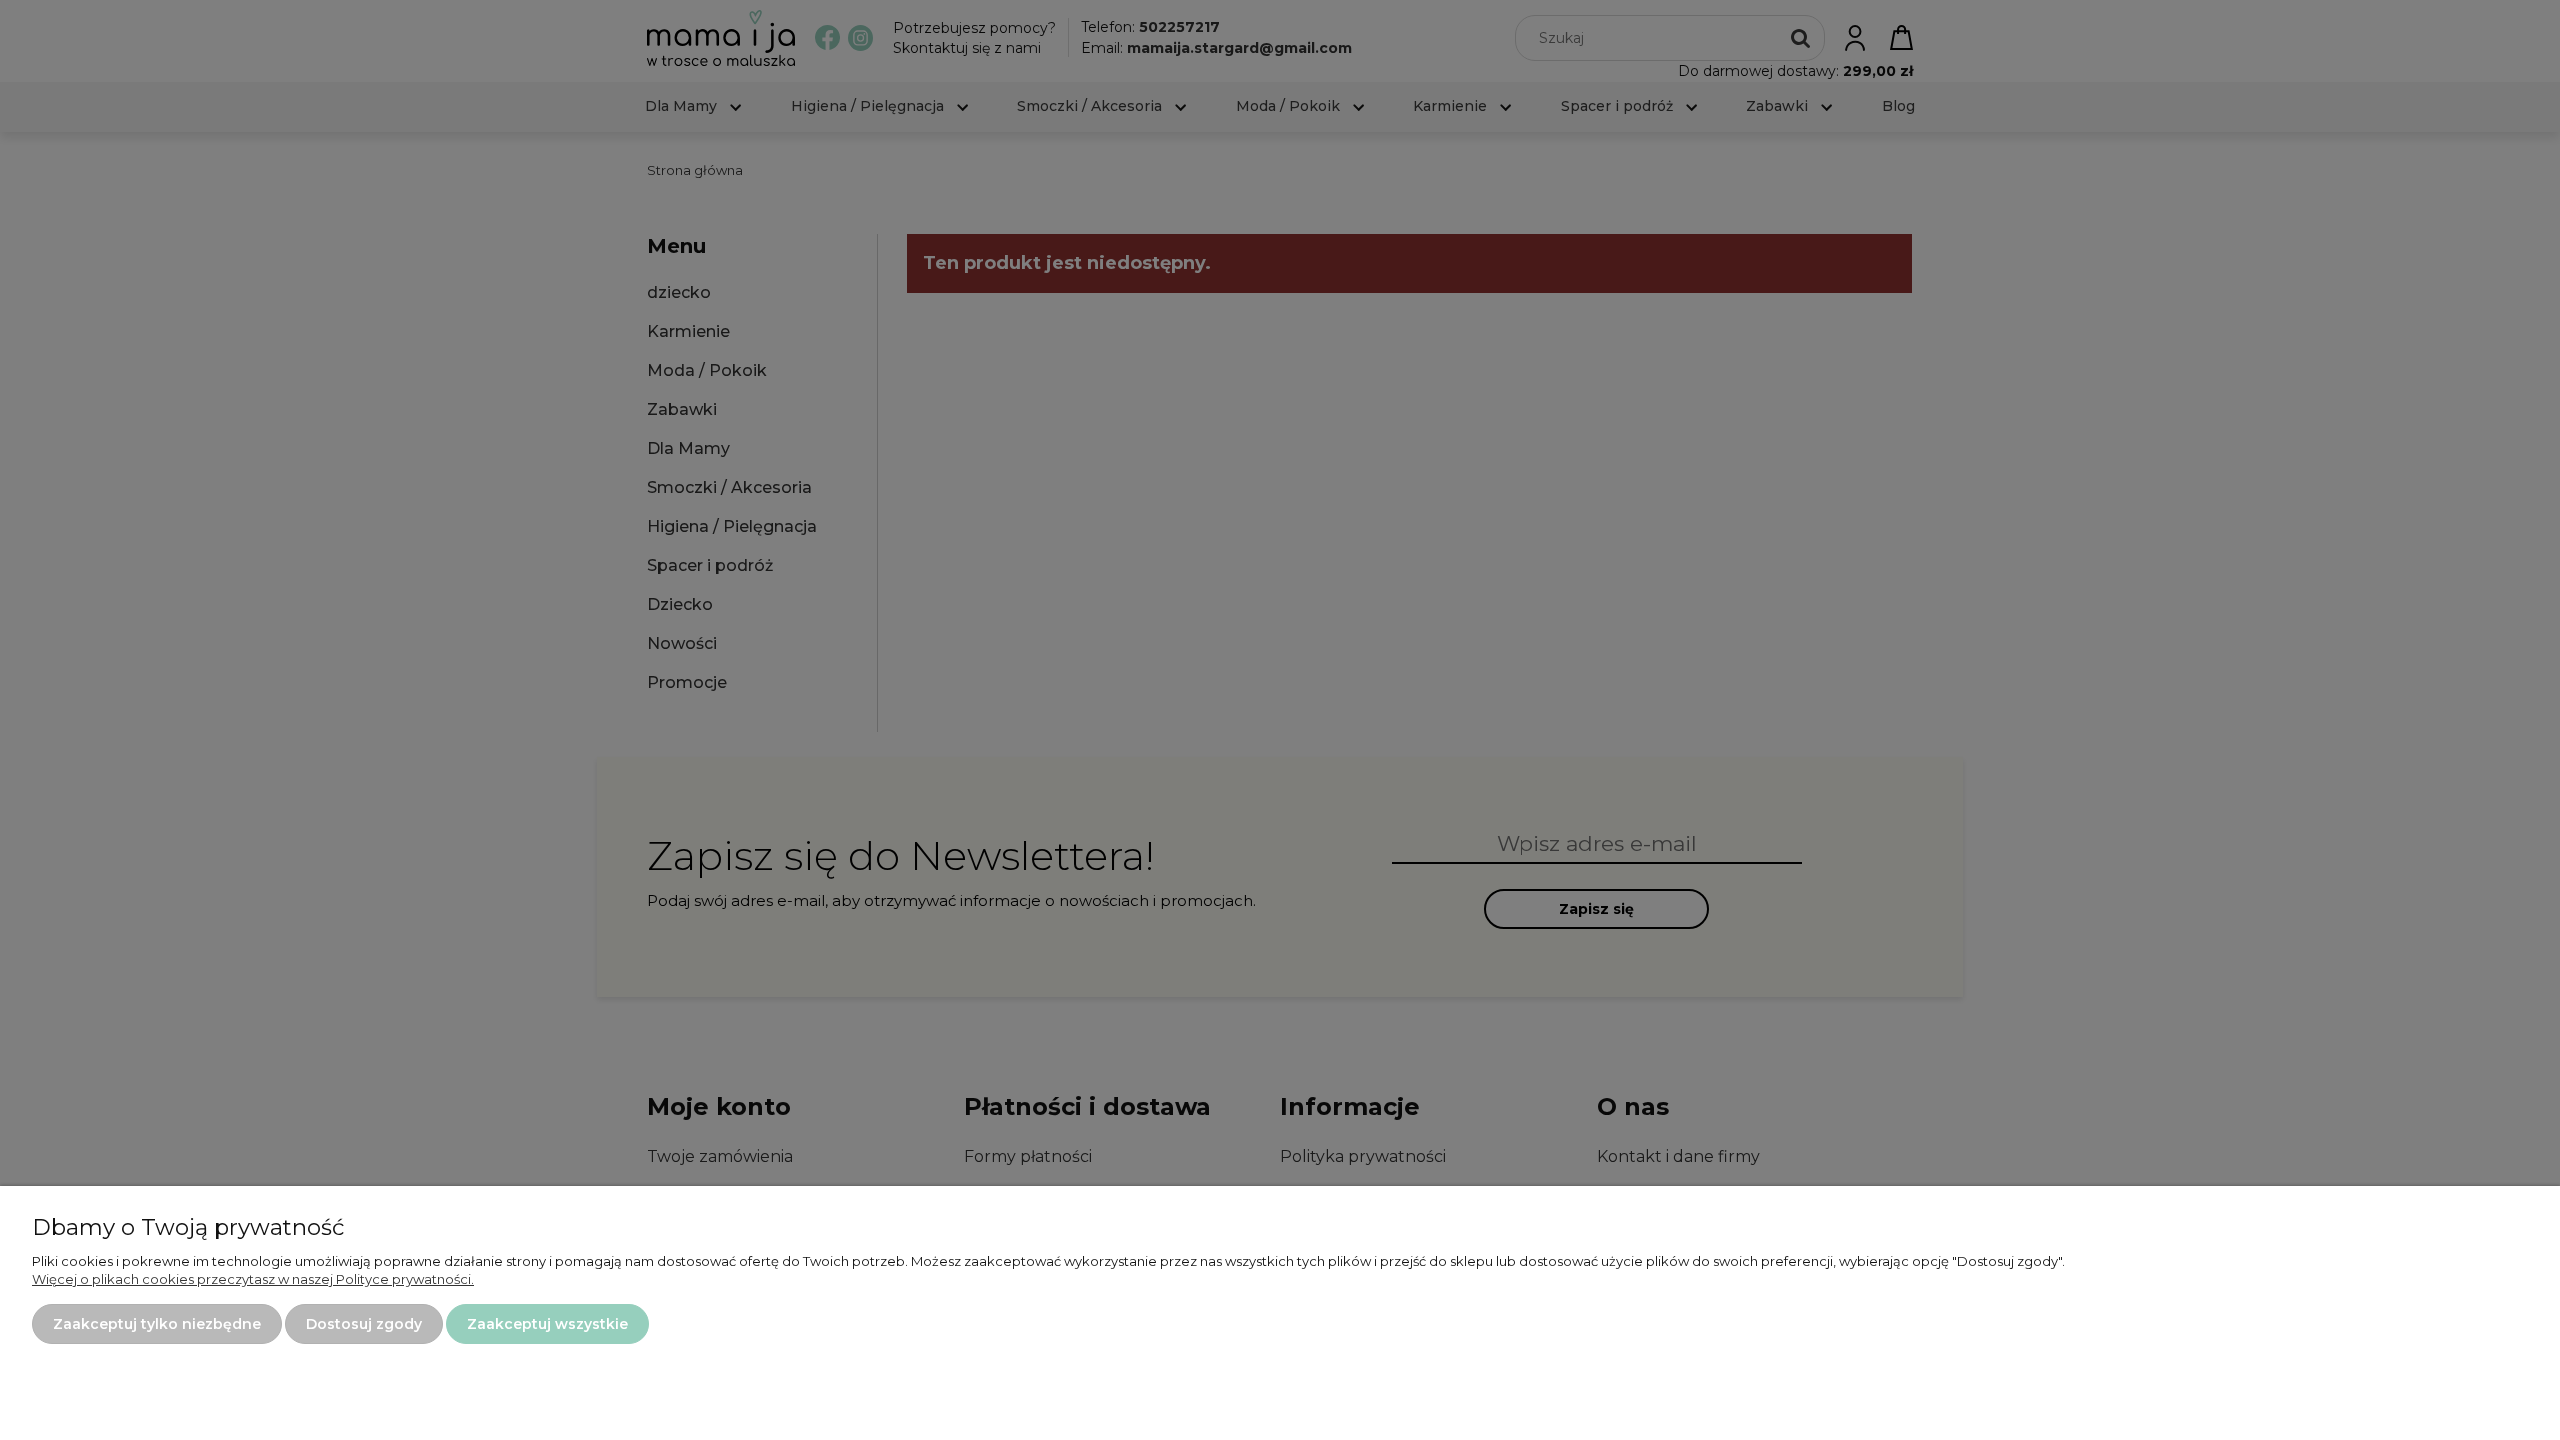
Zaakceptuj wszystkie (547, 1324)
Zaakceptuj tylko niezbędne (157, 1324)
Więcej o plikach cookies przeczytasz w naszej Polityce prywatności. (253, 1279)
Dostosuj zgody (364, 1324)
